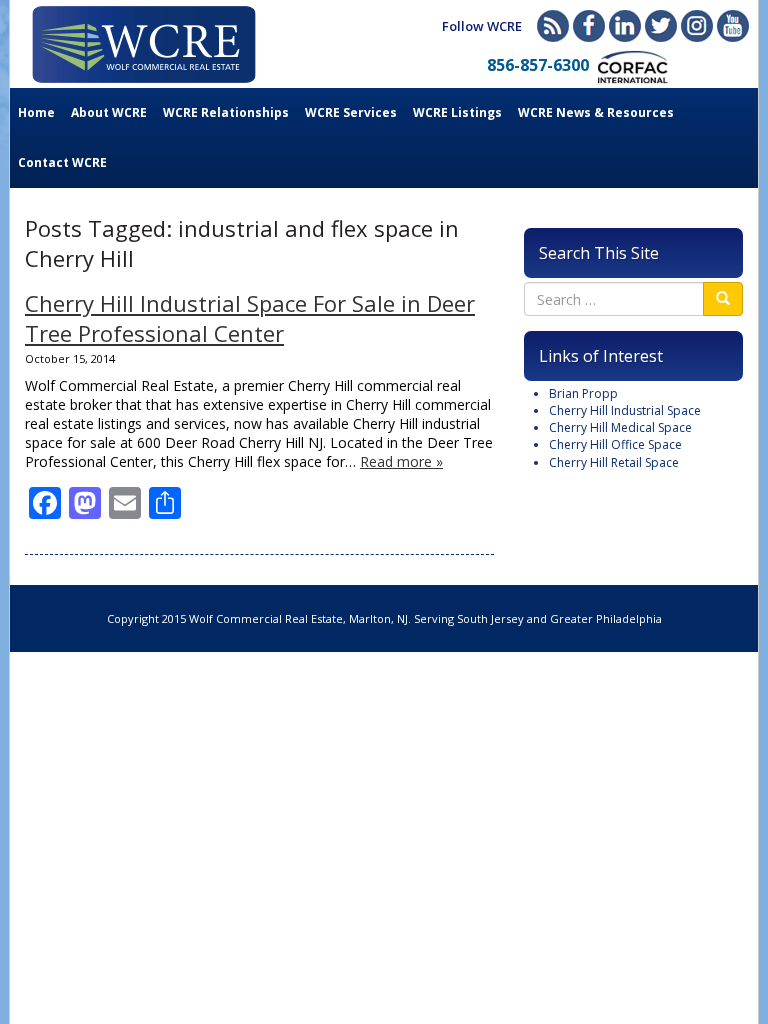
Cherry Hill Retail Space (614, 462)
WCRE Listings (457, 112)
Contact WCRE (62, 162)
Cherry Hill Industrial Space (625, 410)
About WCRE (109, 112)
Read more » (401, 461)
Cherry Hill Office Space (615, 444)
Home (36, 112)
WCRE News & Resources (596, 112)
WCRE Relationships (226, 112)
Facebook (589, 26)
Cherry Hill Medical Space (620, 427)
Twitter (661, 26)
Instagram (697, 26)
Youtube (733, 26)
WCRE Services (351, 112)
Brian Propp (583, 393)
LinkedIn (625, 26)
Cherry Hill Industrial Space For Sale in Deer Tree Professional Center (250, 318)
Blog (553, 26)
